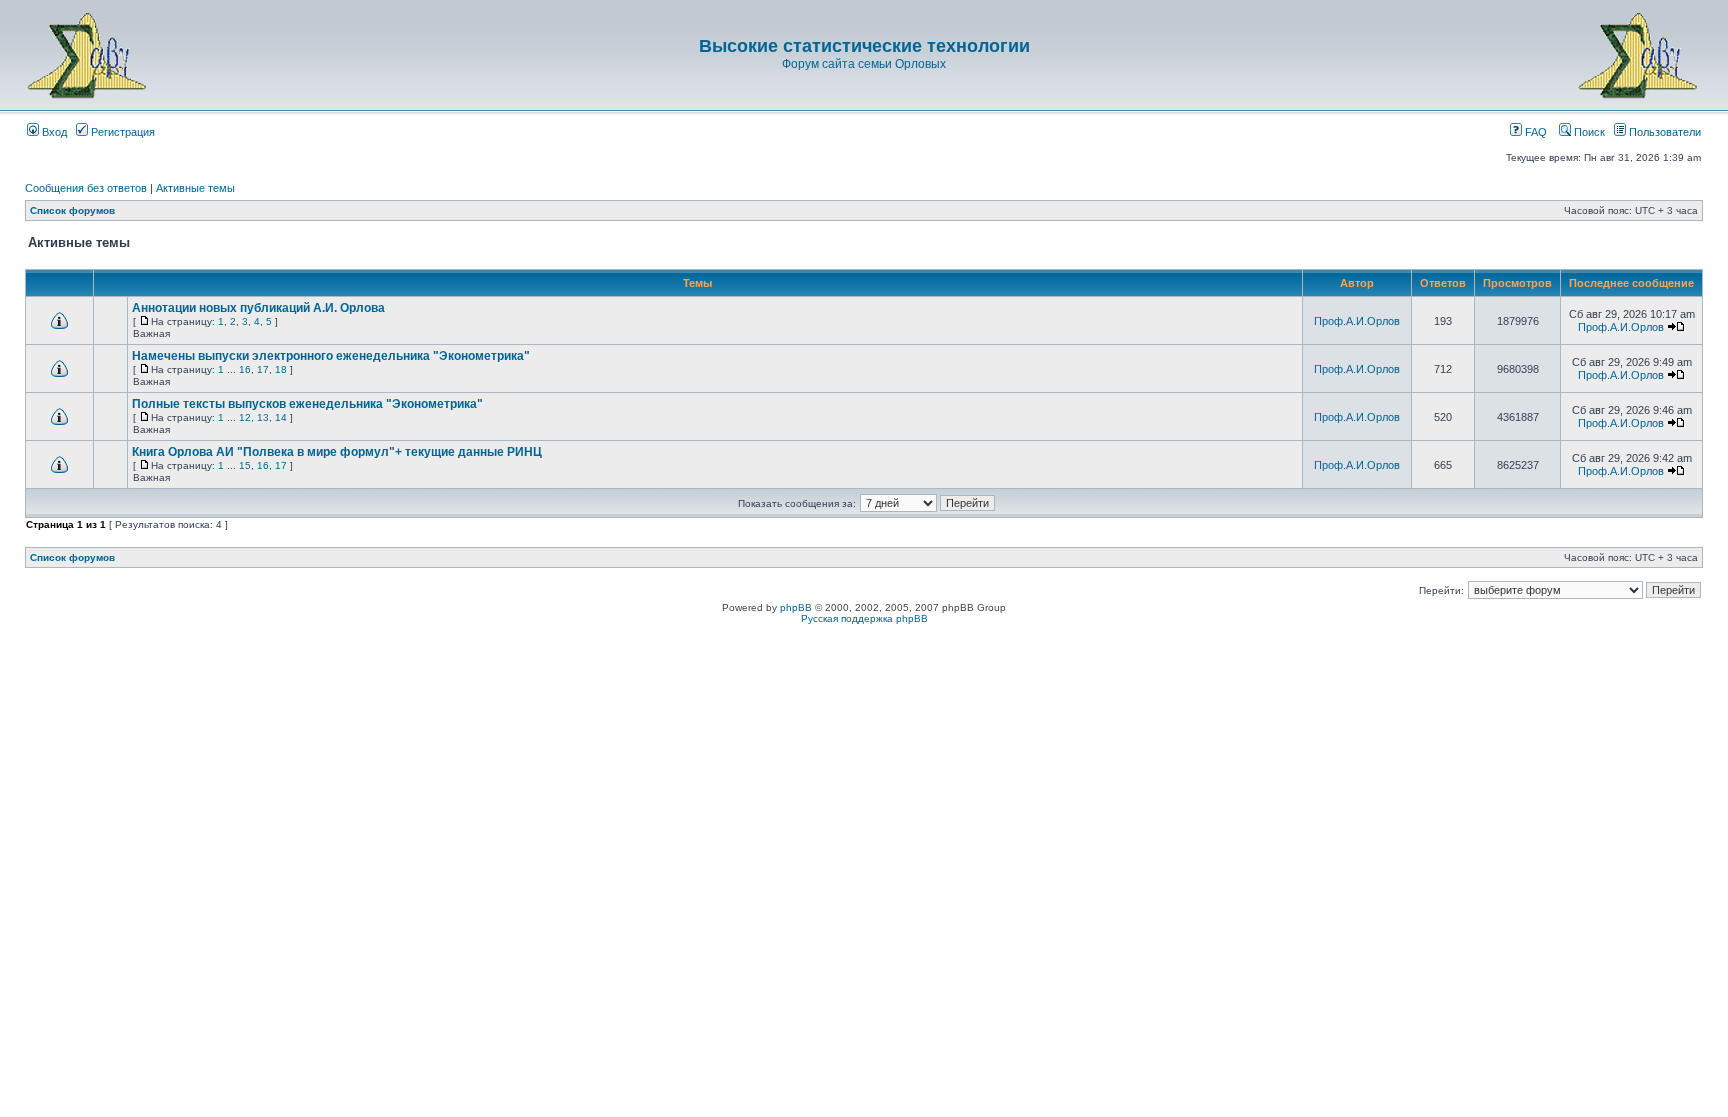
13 (263, 417)
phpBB (796, 607)
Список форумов (72, 210)
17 (263, 369)
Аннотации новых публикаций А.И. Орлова (258, 308)
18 (281, 369)
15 (245, 465)
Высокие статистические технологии (864, 46)
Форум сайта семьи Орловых (864, 64)
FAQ (1534, 132)
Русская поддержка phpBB (864, 618)
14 (281, 417)
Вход (53, 132)
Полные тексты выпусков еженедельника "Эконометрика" (307, 404)
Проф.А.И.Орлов (1357, 321)
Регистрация (121, 132)
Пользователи (1663, 132)
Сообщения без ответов (86, 188)
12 (245, 417)
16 (245, 369)
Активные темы (195, 188)
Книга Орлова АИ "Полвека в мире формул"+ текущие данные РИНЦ (337, 452)
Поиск (1588, 132)
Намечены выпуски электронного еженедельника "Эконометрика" (331, 356)
